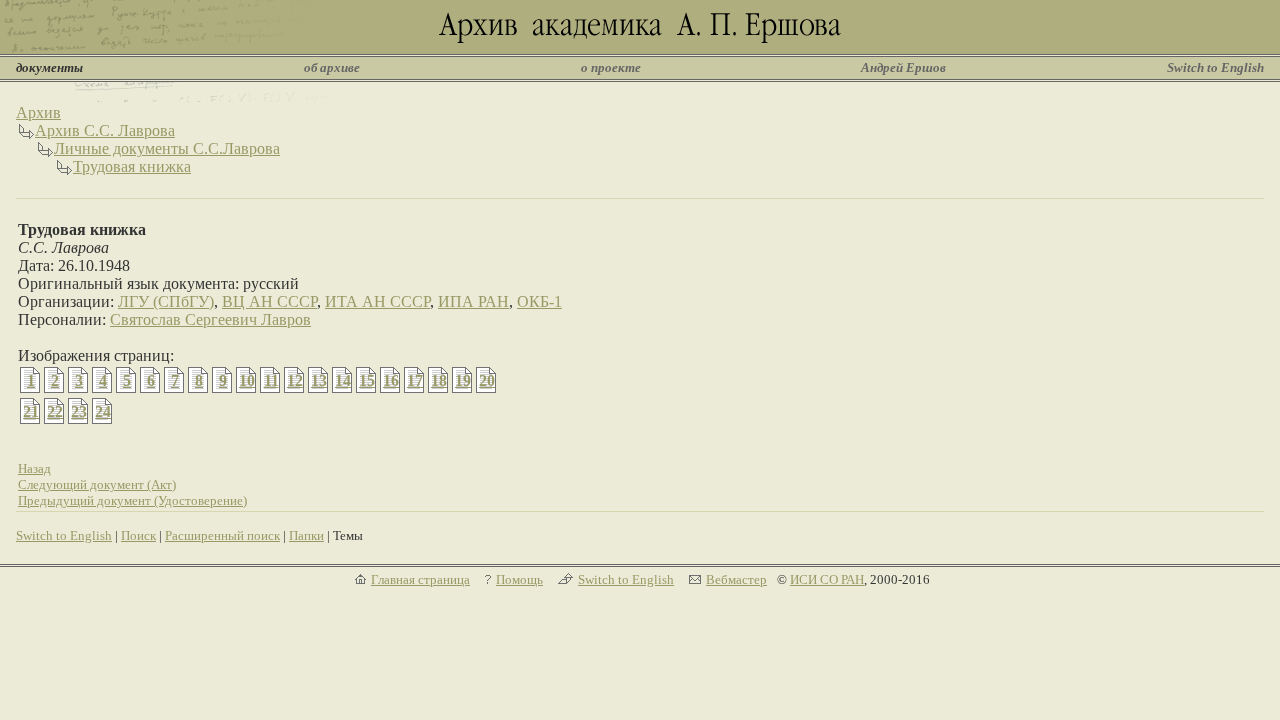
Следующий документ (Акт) (97, 484)
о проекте (611, 67)
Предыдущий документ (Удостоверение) (132, 500)
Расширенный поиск (222, 535)
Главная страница (420, 579)
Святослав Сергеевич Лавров (210, 319)
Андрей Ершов (903, 67)
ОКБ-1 (539, 301)
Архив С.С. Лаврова (105, 130)
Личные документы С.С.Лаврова (167, 148)
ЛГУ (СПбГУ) (166, 301)
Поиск (138, 535)
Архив (38, 112)
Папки (306, 535)
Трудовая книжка (132, 166)
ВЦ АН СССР (269, 301)
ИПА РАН (473, 301)
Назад (34, 468)
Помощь (519, 579)
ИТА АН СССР (377, 301)
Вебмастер (736, 579)
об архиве (332, 67)
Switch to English (1215, 67)
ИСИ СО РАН (827, 579)
